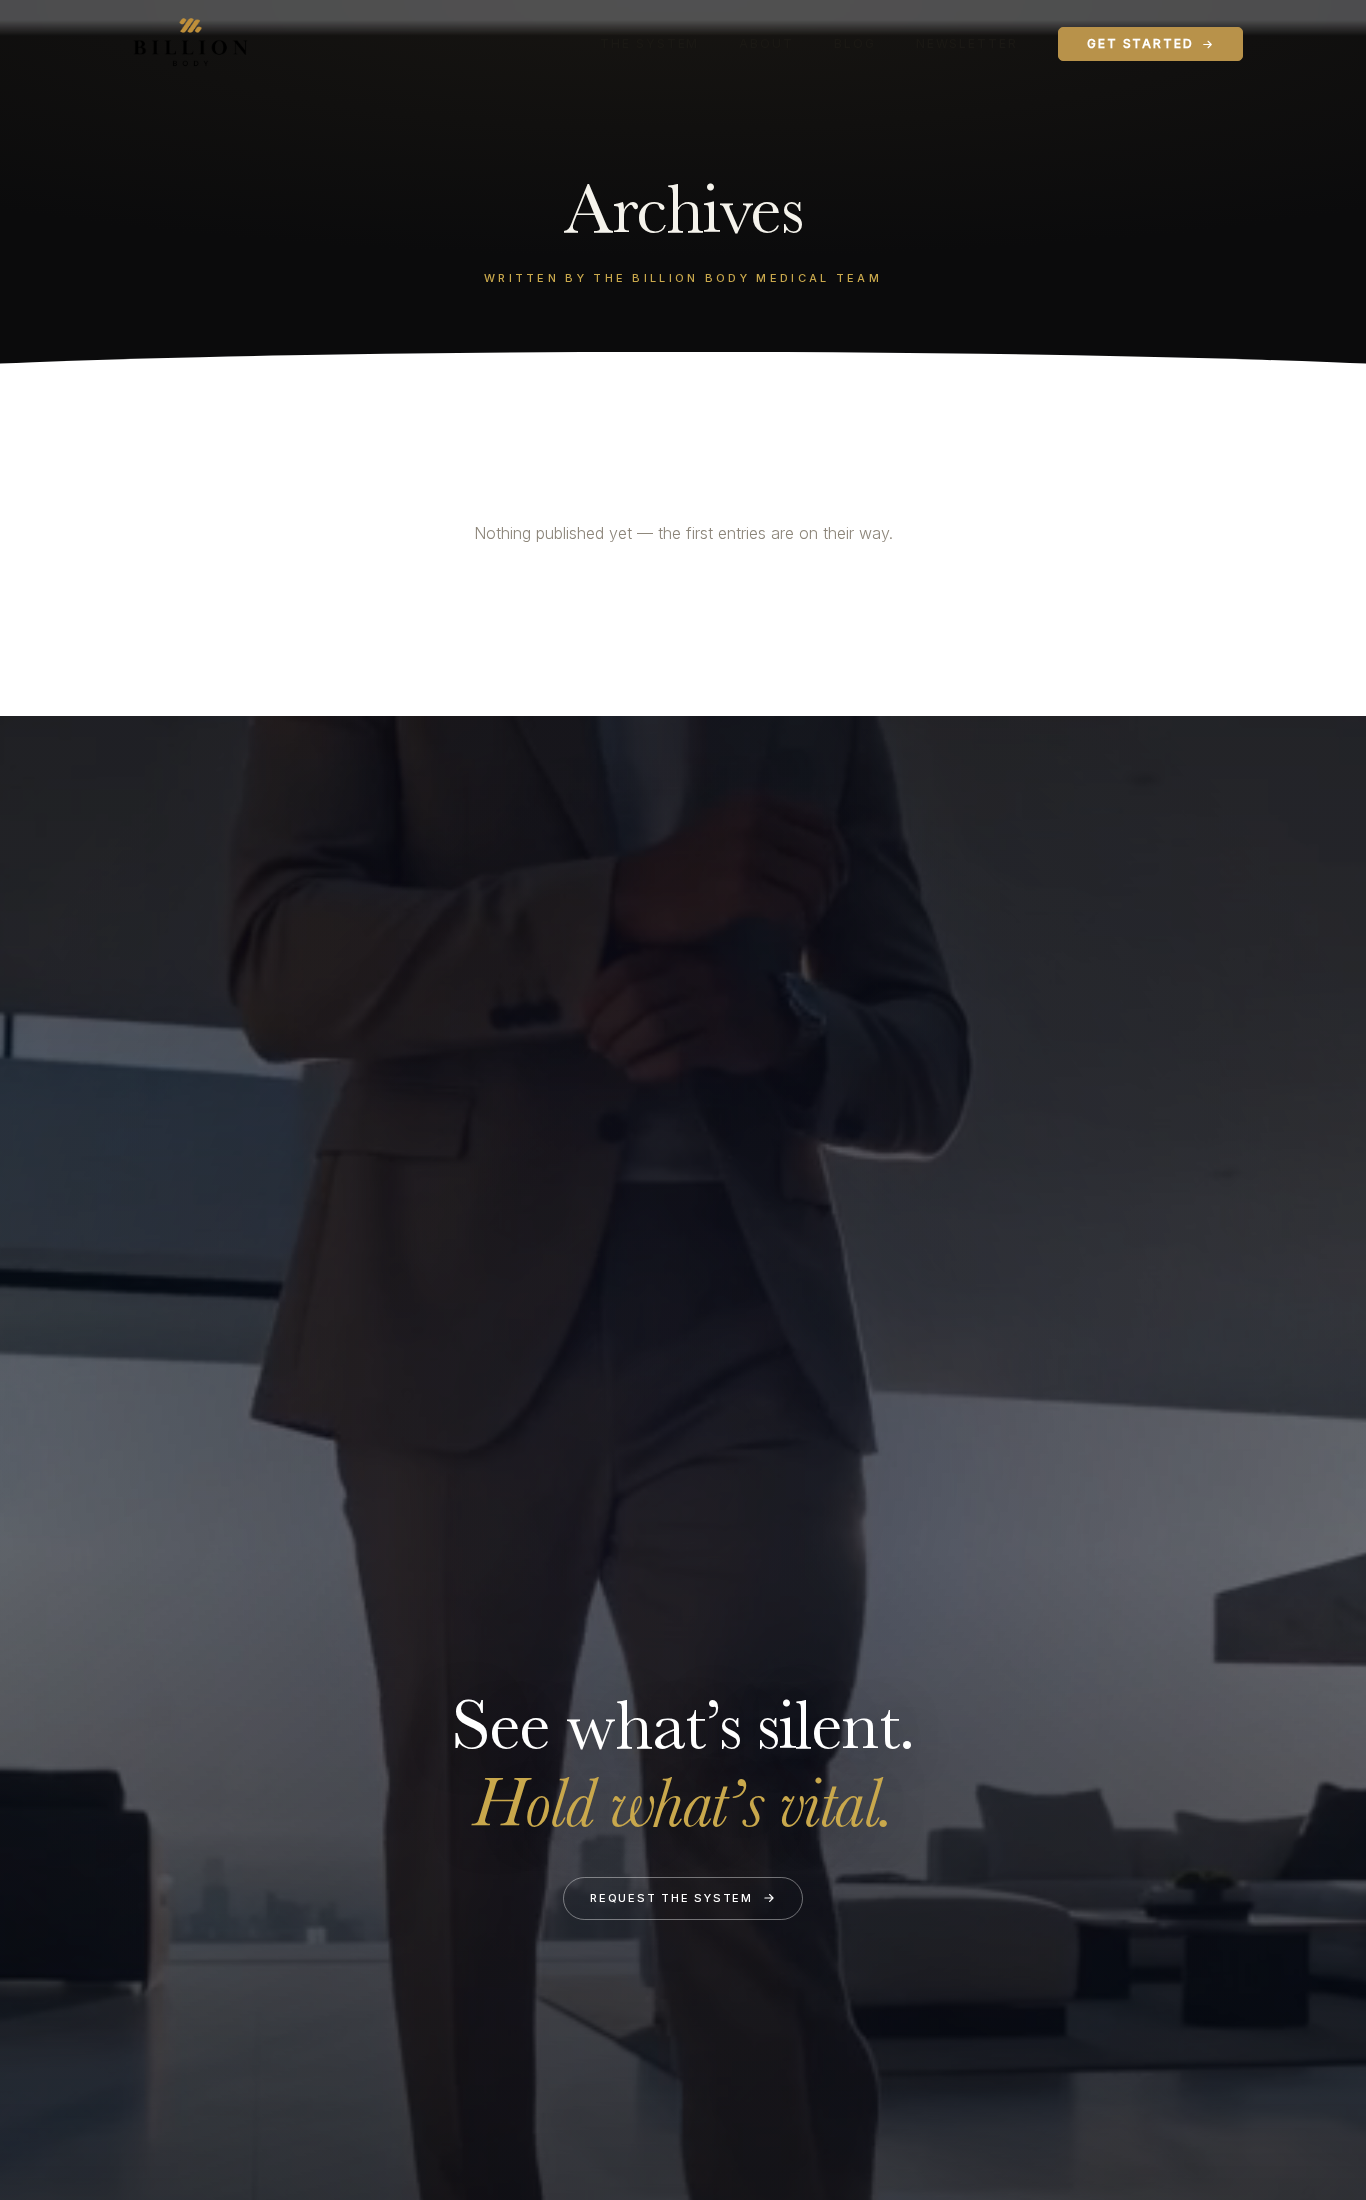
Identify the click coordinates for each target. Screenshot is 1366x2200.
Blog (855, 43)
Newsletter (967, 43)
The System (649, 43)
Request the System (671, 1898)
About (766, 43)
